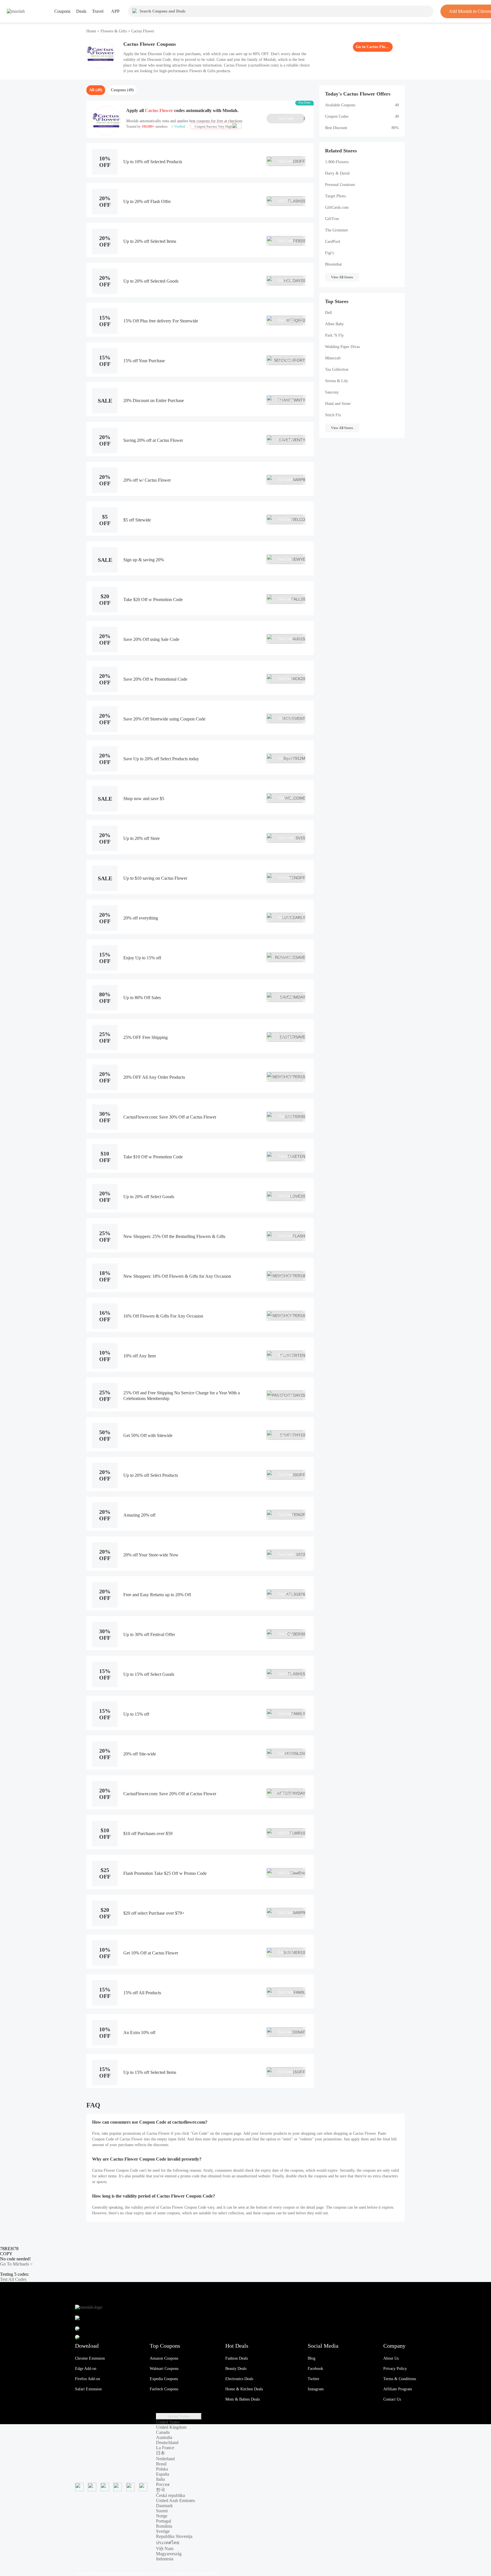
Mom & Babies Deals (243, 2399)
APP (115, 11)
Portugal (164, 2521)
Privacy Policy (395, 2369)
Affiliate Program (398, 2389)
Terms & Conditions (400, 2379)
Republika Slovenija (174, 2536)
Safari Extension (88, 2389)
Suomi (162, 2511)
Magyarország (169, 2554)
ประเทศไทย (168, 2543)
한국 (161, 2490)
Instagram (316, 2389)
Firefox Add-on (88, 2379)
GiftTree (332, 219)
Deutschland (167, 2443)
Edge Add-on (86, 2369)
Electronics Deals (239, 2379)
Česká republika (170, 2495)
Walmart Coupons (164, 2369)
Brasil (161, 2464)
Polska (162, 2469)
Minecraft (333, 358)
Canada (163, 2432)
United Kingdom (171, 2427)
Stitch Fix (333, 415)
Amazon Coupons (164, 2358)
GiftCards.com (337, 207)
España (163, 2474)
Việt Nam (165, 2549)
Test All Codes (13, 2279)
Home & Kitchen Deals (244, 2389)
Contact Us (392, 2399)
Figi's (329, 253)
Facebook (315, 2369)
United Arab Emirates (175, 2501)
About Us (391, 2358)
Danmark (164, 2506)
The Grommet (336, 230)
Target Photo (335, 196)
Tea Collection (337, 369)
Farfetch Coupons (164, 2389)
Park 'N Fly (334, 335)
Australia (164, 2437)
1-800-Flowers (337, 162)
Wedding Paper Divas (342, 347)
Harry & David (337, 173)
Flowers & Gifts (114, 31)
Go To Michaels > (16, 2264)
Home (92, 31)
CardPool (333, 242)
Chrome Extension (90, 2358)
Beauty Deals (236, 2369)
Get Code (292, 119)
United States (179, 2416)
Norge (162, 2516)
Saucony (332, 392)
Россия (163, 2484)
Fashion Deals (237, 2358)
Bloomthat (333, 264)
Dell (328, 313)
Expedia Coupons (164, 2379)
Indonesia (165, 2559)
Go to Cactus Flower (373, 47)
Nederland (165, 2459)
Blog (312, 2358)
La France (165, 2448)
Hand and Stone (338, 404)
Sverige (163, 2531)
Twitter (314, 2379)
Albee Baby (334, 324)
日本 (161, 2453)
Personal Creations (340, 185)
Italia (160, 2479)
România (164, 2526)
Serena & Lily (337, 381)
